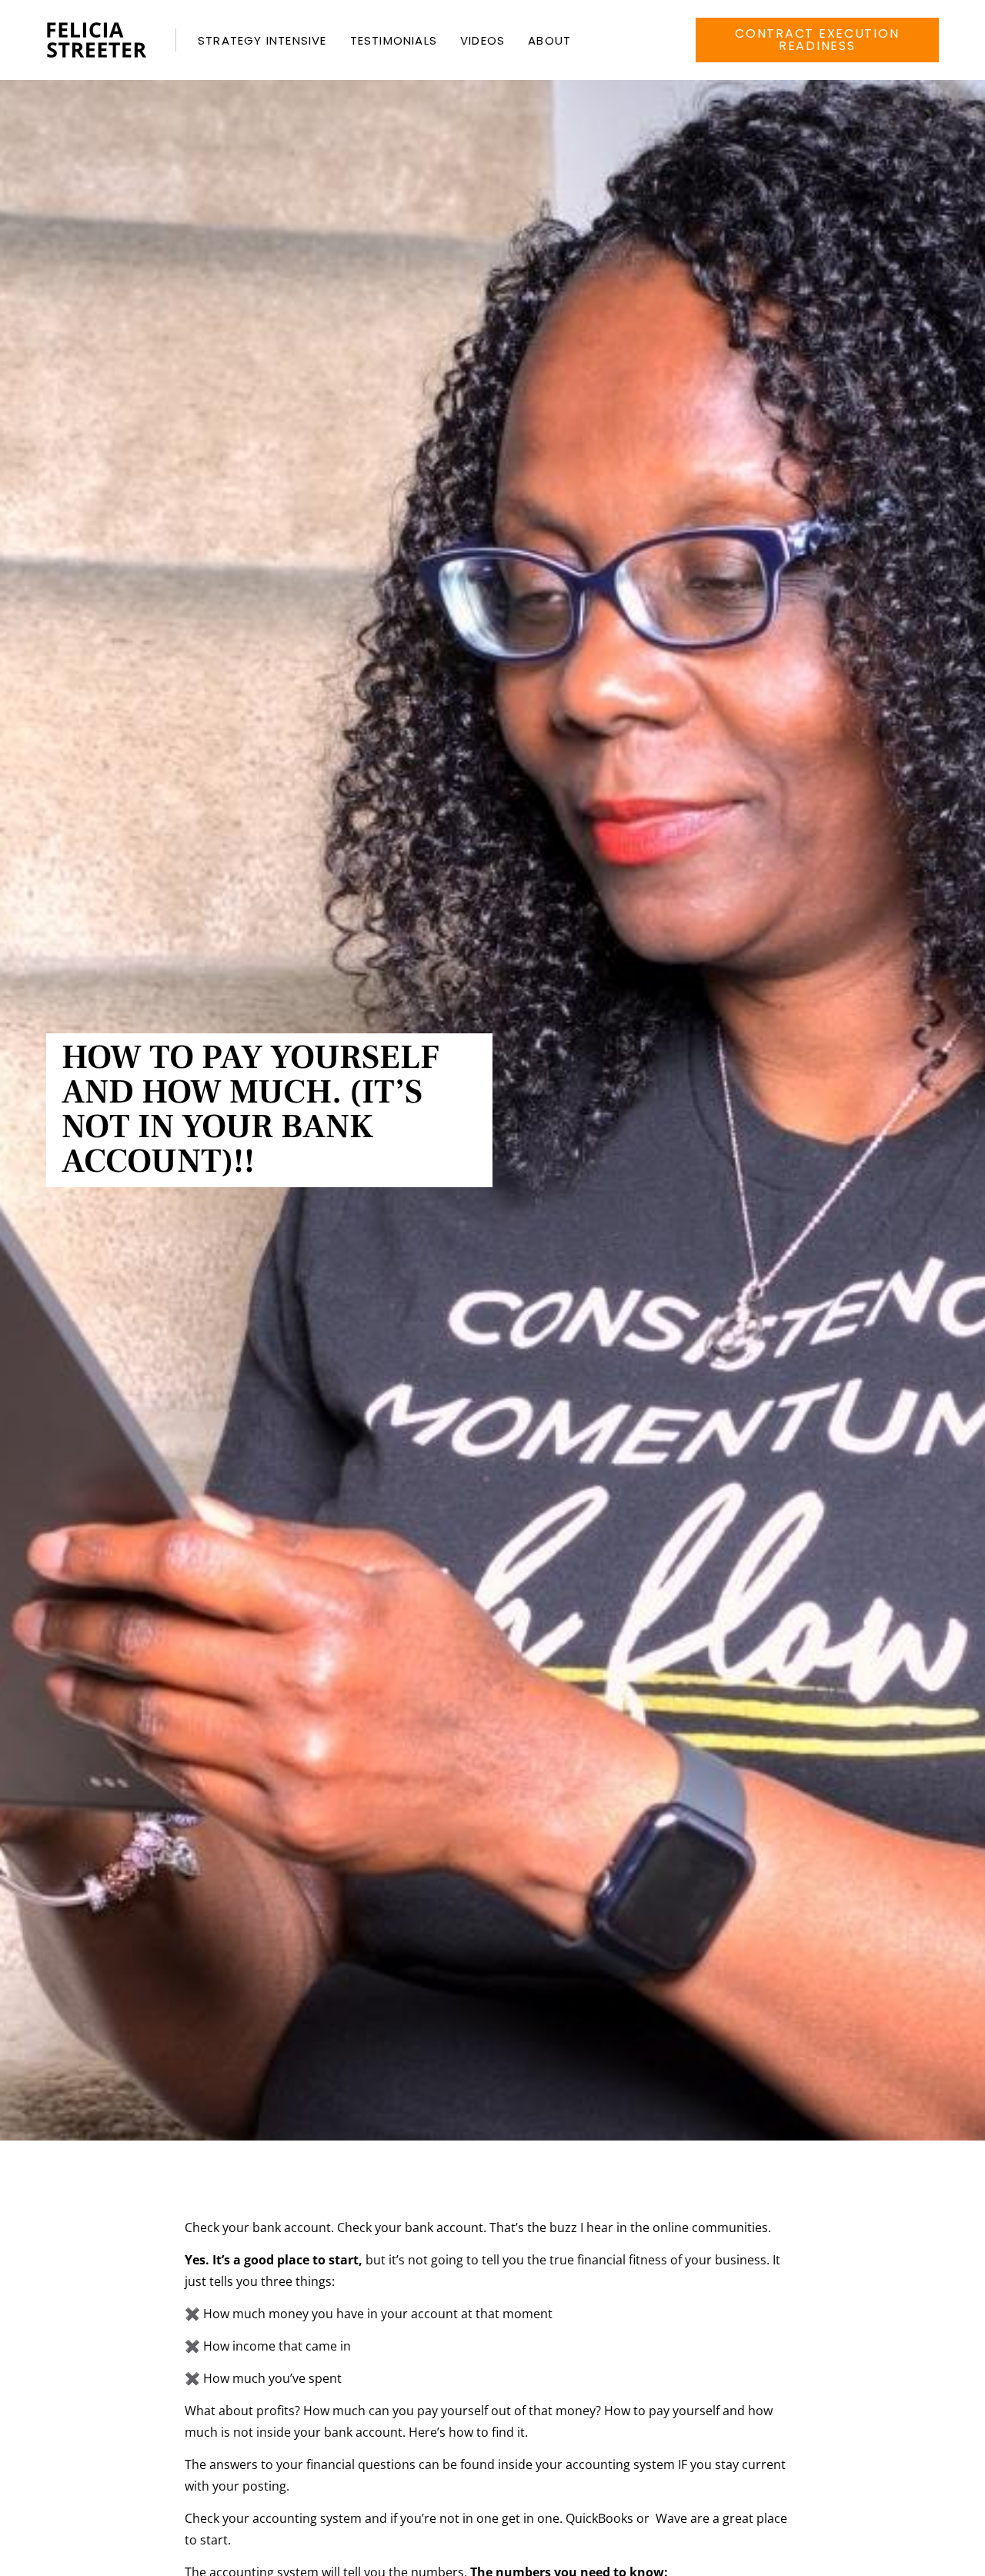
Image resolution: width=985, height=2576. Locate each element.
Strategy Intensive (262, 40)
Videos (482, 40)
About (549, 40)
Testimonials (394, 40)
